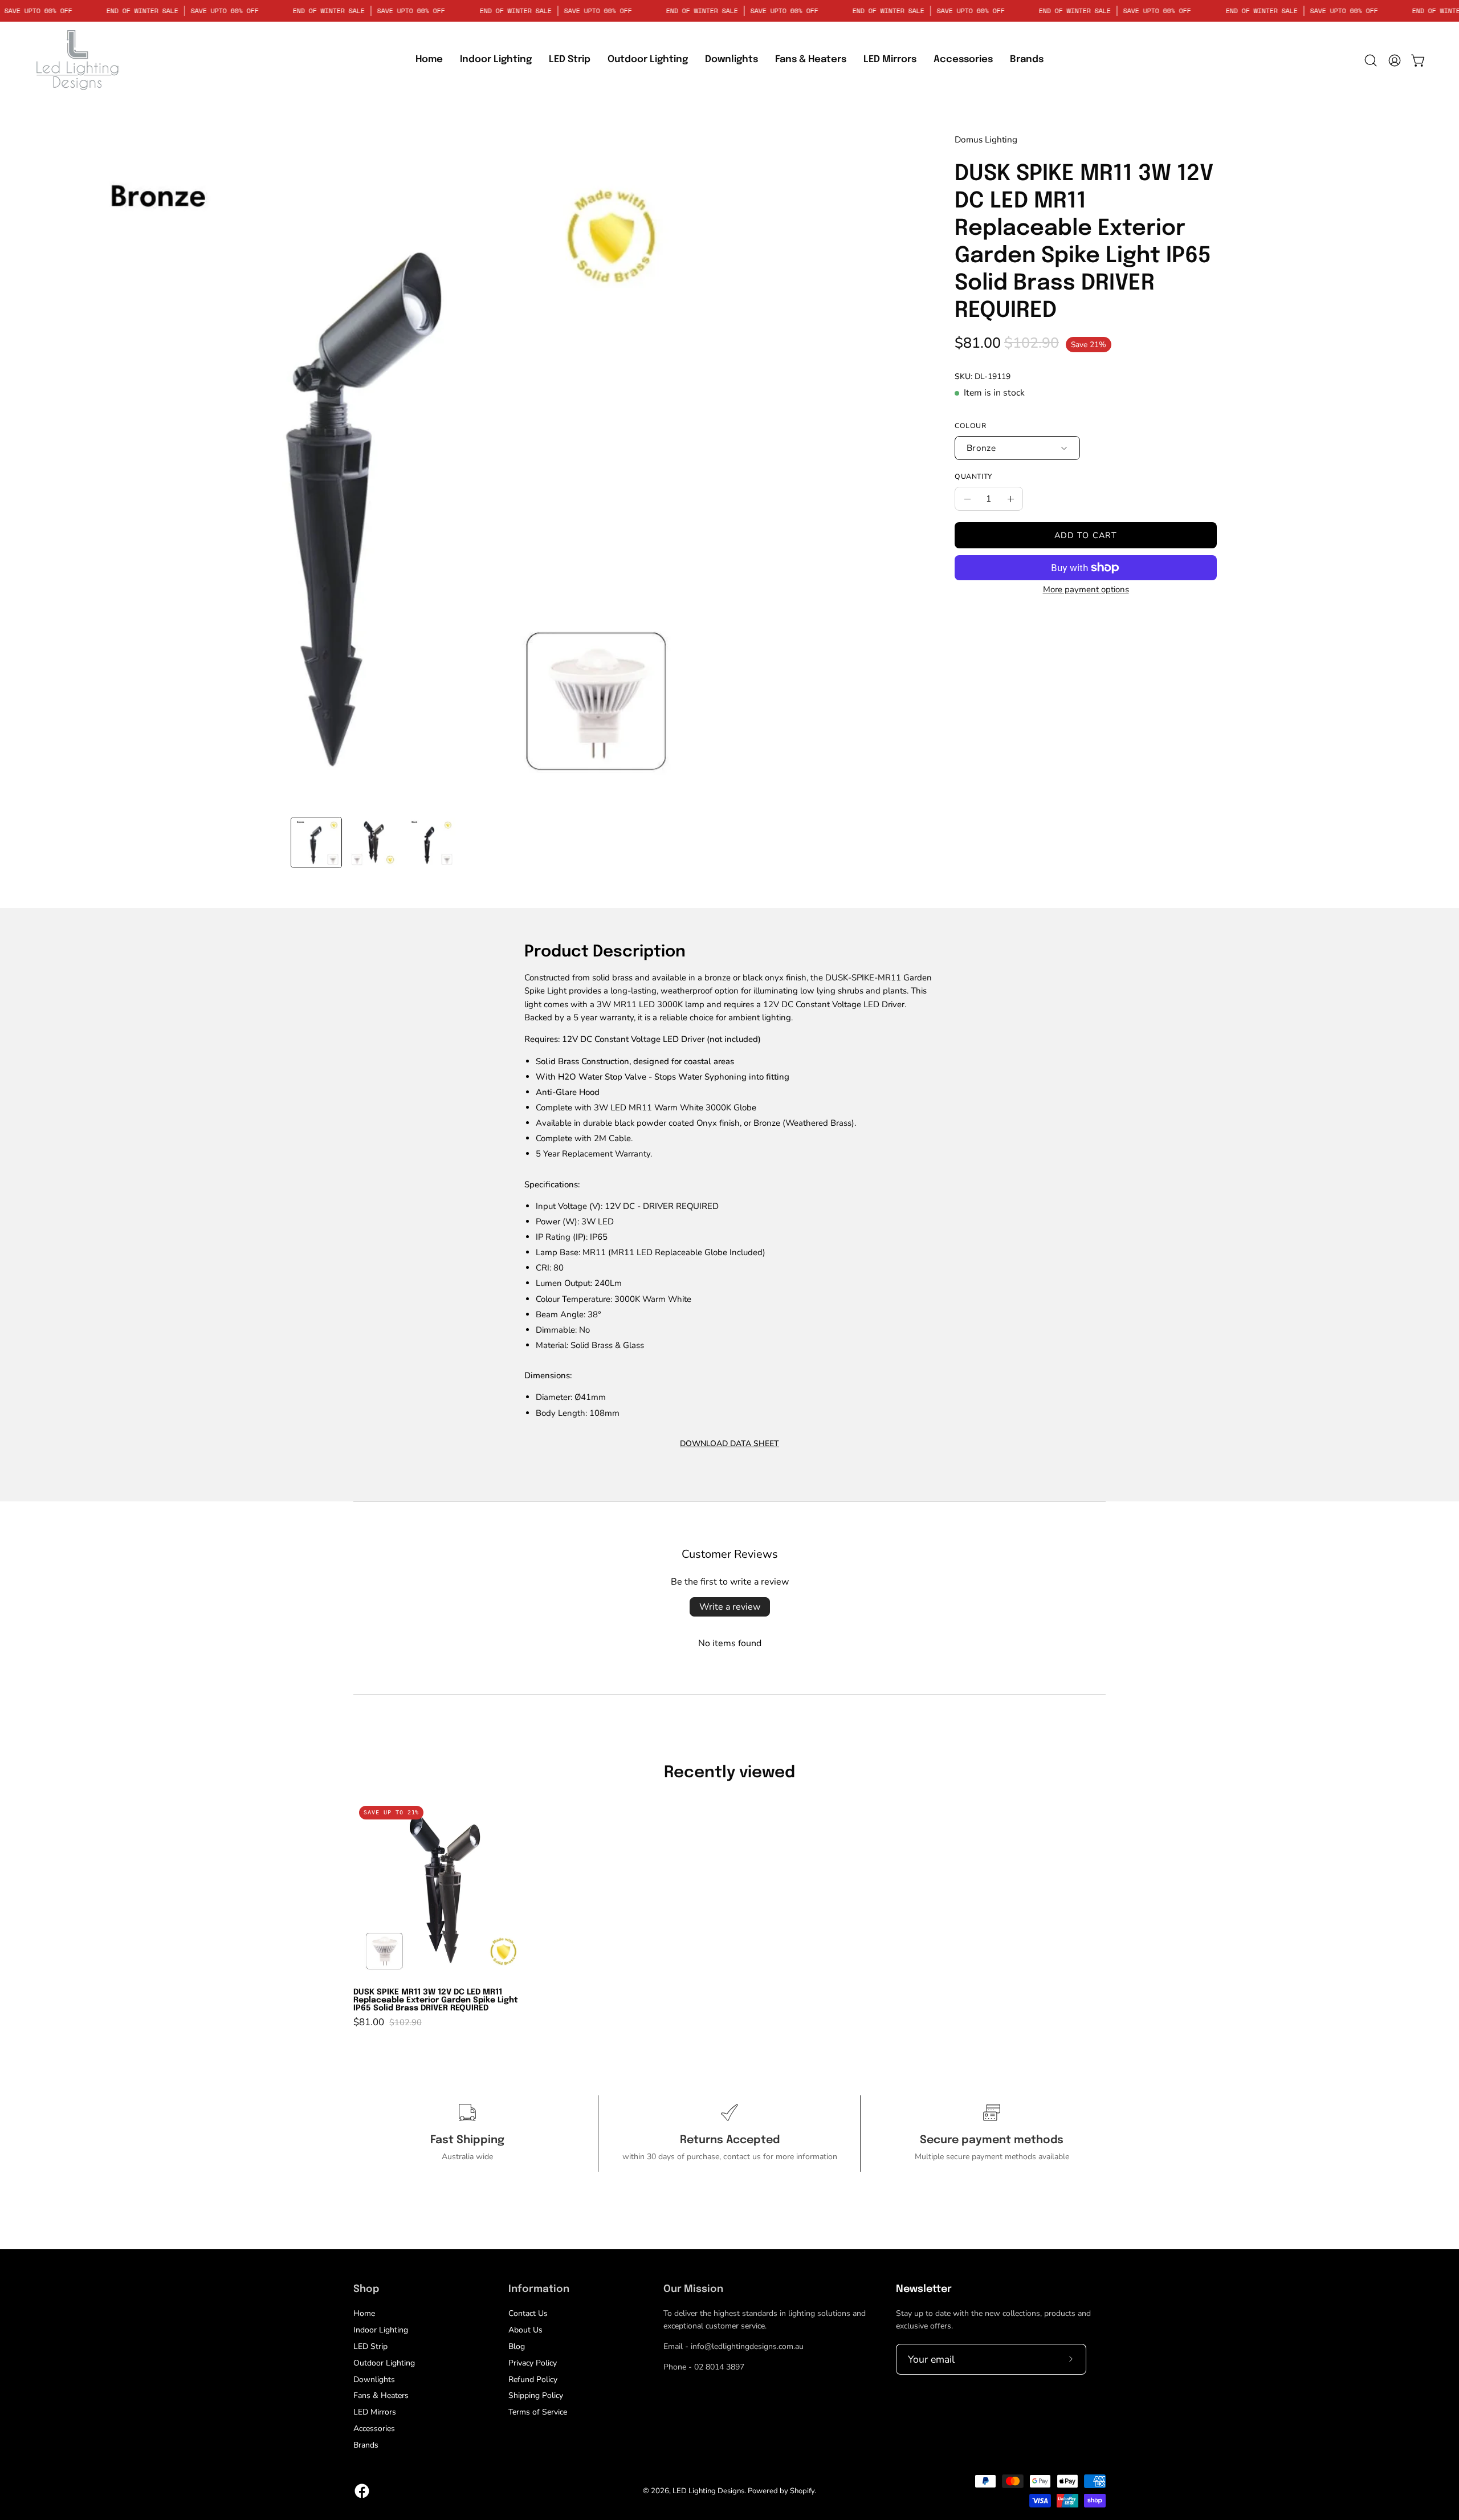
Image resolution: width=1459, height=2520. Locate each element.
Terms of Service (538, 2412)
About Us (525, 2330)
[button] (570, 60)
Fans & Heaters (381, 2395)
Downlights (374, 2379)
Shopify (802, 2491)
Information (539, 2289)
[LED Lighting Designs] (77, 60)
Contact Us (528, 2313)
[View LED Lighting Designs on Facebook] (362, 2491)
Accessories (374, 2429)
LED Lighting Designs (708, 2491)
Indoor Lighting (381, 2330)
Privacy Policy (533, 2363)
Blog (517, 2346)
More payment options (1086, 589)
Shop (366, 2289)
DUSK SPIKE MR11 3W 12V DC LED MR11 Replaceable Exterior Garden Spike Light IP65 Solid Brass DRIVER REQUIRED (436, 2000)
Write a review (730, 1607)
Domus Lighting (986, 139)
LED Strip (370, 2346)
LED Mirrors (375, 2412)
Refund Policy (533, 2379)
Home (364, 2313)
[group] (729, 1914)
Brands (366, 2445)
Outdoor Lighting (384, 2363)
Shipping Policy (536, 2395)
